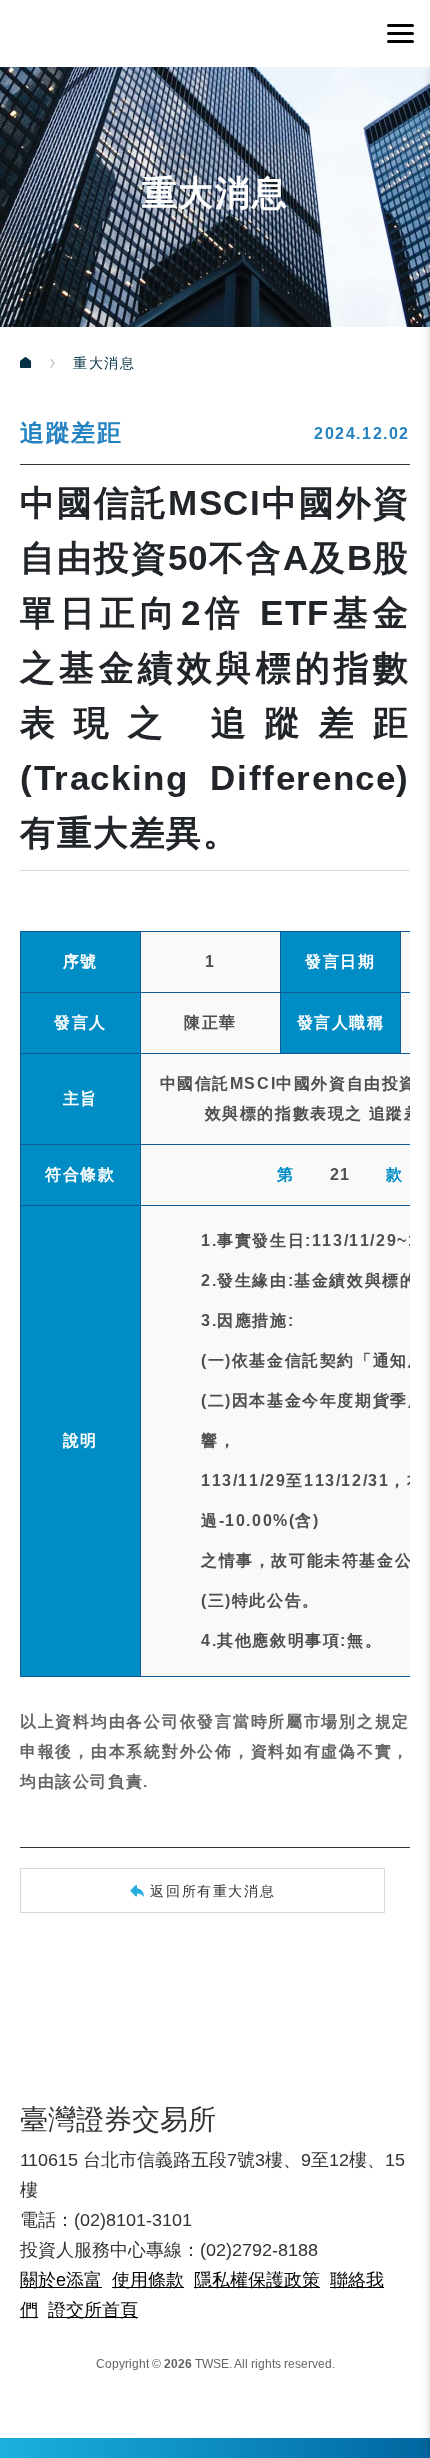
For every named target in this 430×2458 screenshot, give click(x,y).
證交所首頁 (93, 2310)
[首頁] (46, 363)
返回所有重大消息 (212, 1891)
